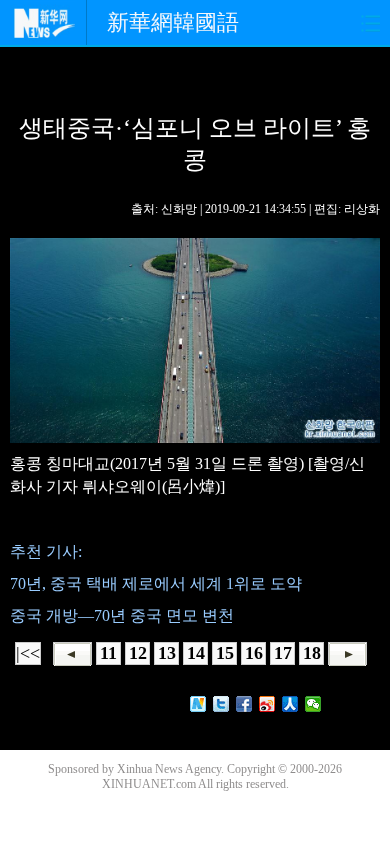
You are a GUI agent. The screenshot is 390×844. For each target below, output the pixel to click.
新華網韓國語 (173, 22)
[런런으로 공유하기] (290, 704)
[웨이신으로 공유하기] (313, 704)
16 (254, 653)
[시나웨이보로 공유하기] (267, 704)
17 (283, 653)
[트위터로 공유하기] (221, 704)
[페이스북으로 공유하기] (244, 704)
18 (312, 653)
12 (138, 653)
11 (108, 653)
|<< (28, 653)
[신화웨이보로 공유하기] (198, 704)
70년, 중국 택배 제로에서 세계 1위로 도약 (156, 583)
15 (225, 653)
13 (167, 653)
